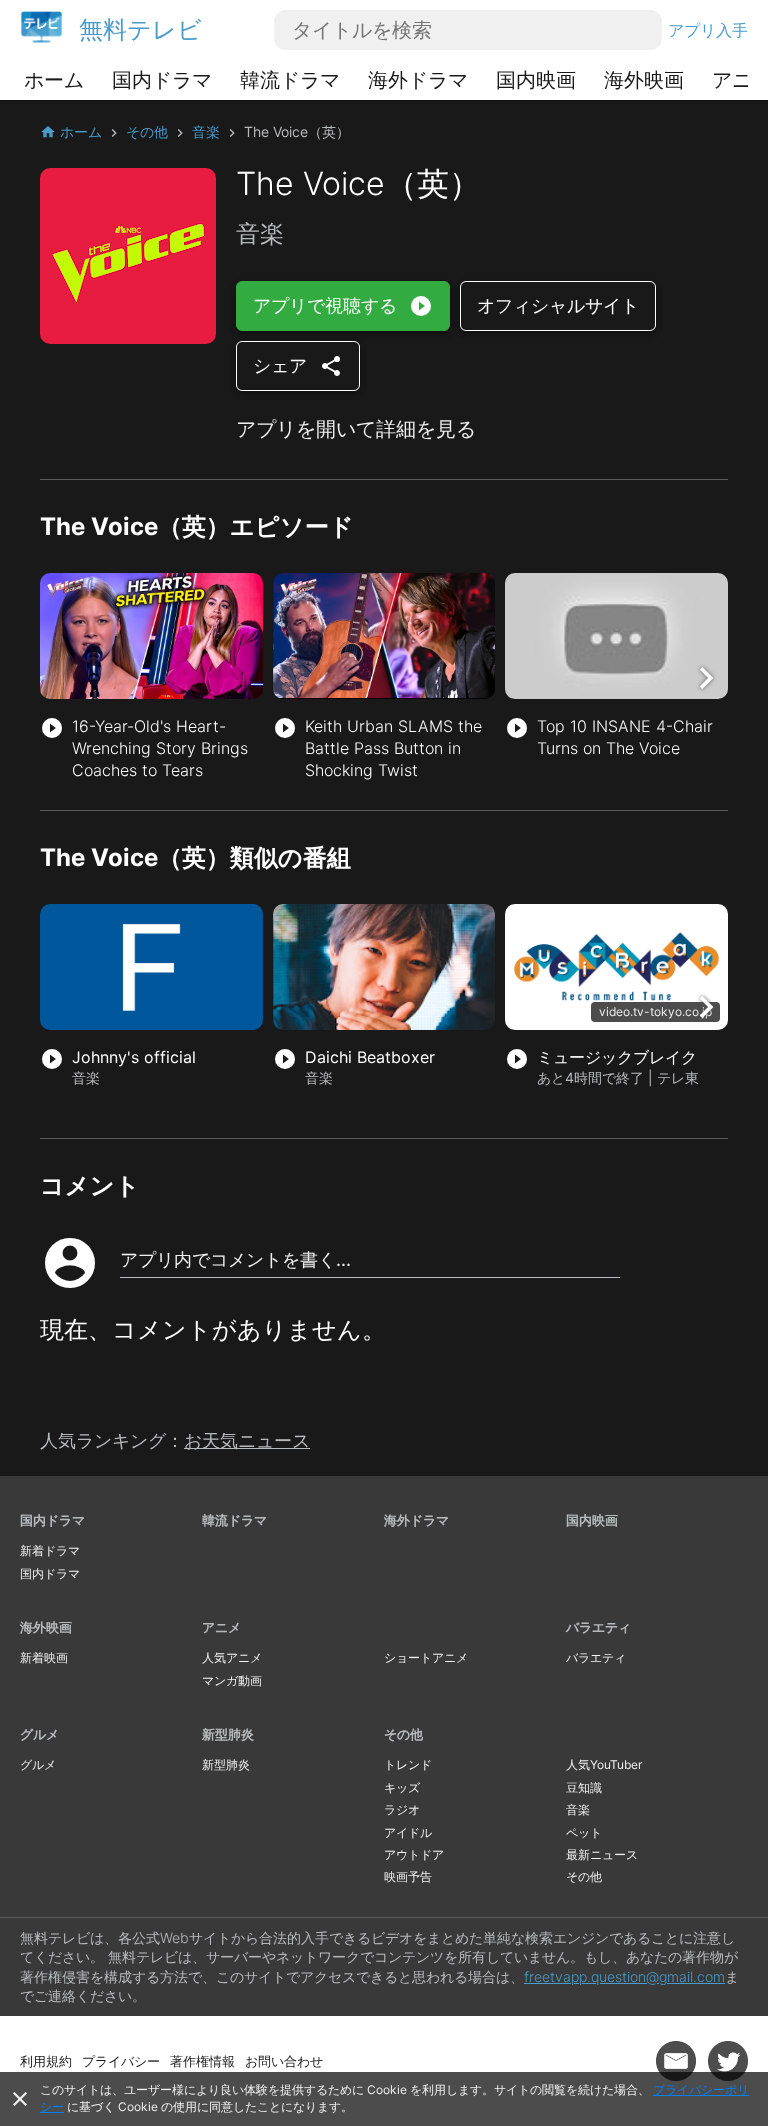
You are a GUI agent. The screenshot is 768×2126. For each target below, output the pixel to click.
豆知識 (584, 1787)
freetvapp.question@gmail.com (624, 1976)
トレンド (408, 1764)
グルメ (39, 1734)
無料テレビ (140, 29)
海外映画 (644, 80)
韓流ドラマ (290, 80)
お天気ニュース (247, 1440)
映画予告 (408, 1876)
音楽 (578, 1809)
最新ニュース (602, 1854)
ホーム (54, 80)
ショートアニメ (426, 1657)
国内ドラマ (162, 80)
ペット (584, 1832)
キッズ (402, 1787)
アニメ (221, 1627)
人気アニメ (232, 1657)
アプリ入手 (708, 30)
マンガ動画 (232, 1680)
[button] (706, 678)
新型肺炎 (228, 1734)
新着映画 (44, 1657)
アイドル (408, 1832)
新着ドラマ (50, 1550)
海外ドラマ (418, 80)
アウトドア (414, 1854)
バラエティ (598, 1627)
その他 (403, 1734)
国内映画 (536, 80)
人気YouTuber (604, 1764)
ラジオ (402, 1809)
